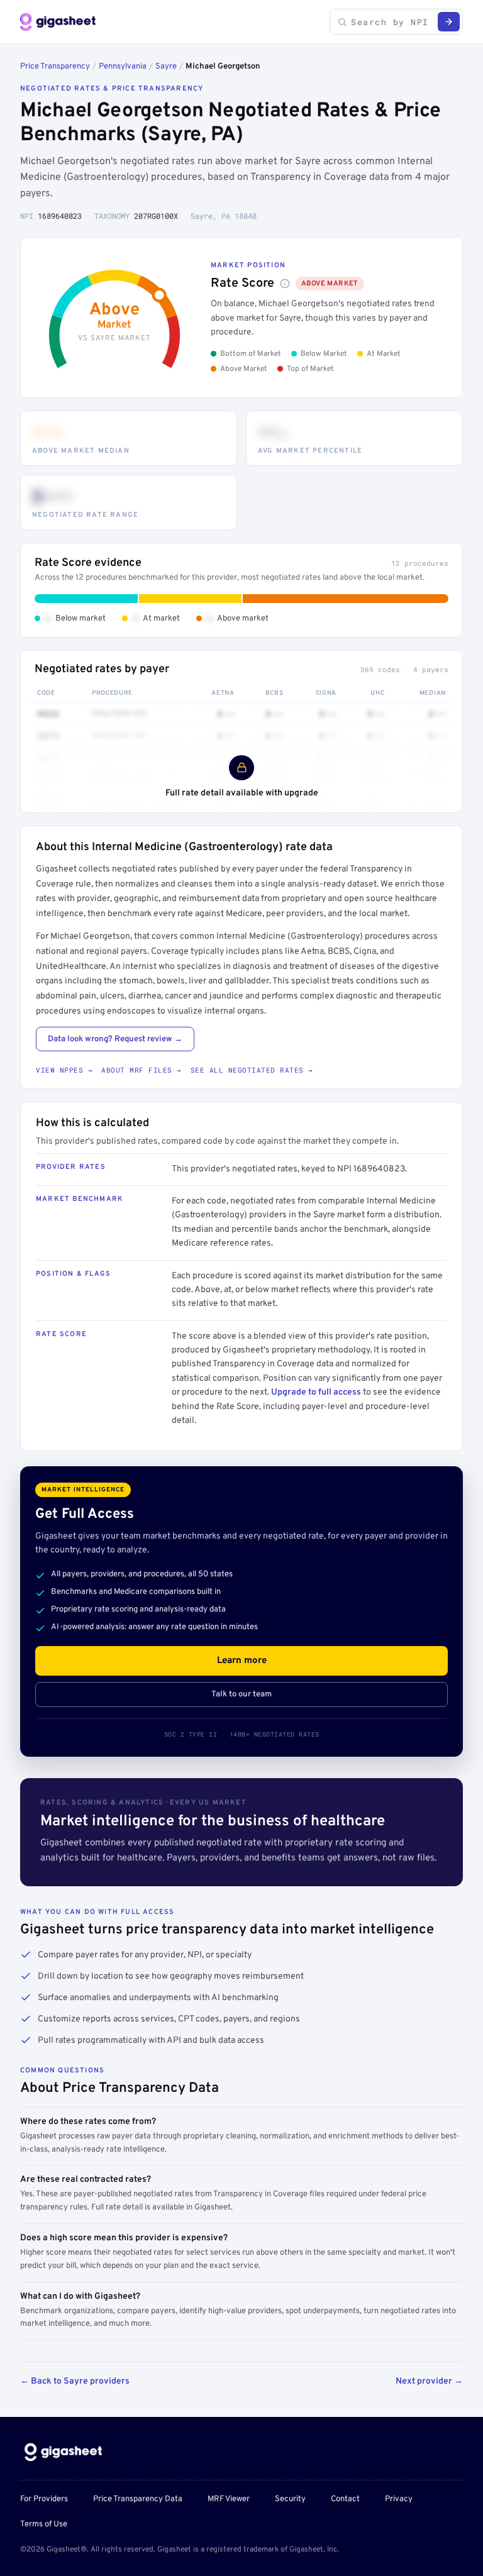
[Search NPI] (449, 22)
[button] (285, 284)
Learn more (242, 1661)
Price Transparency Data (138, 2499)
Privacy (399, 2499)
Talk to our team (241, 1694)
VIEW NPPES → (64, 1070)
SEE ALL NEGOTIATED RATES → (252, 1070)
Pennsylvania (123, 67)
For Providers (44, 2499)
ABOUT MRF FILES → (142, 1070)
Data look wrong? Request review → (115, 1039)
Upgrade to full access (316, 1392)
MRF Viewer (229, 2499)
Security (290, 2499)
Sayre (166, 67)
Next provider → (429, 2381)
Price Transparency (55, 67)
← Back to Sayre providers (75, 2381)
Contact (345, 2499)
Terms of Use (44, 2524)
